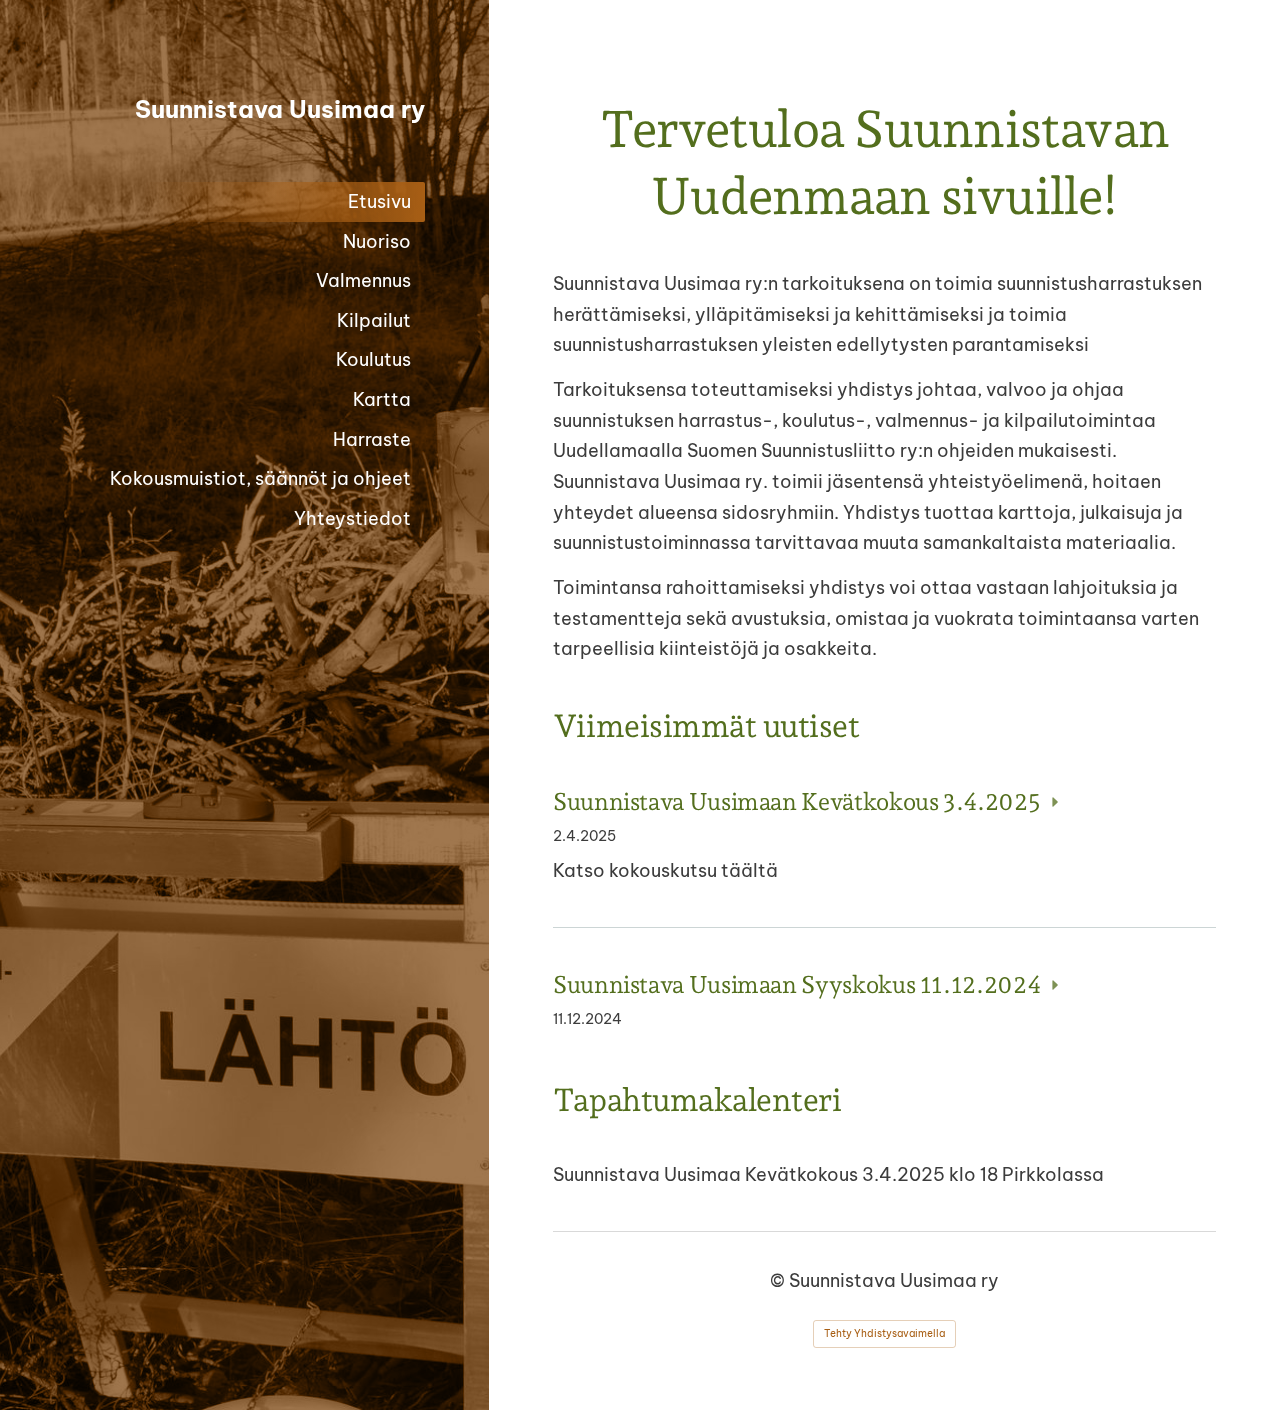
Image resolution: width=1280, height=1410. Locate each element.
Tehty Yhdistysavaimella (884, 1333)
